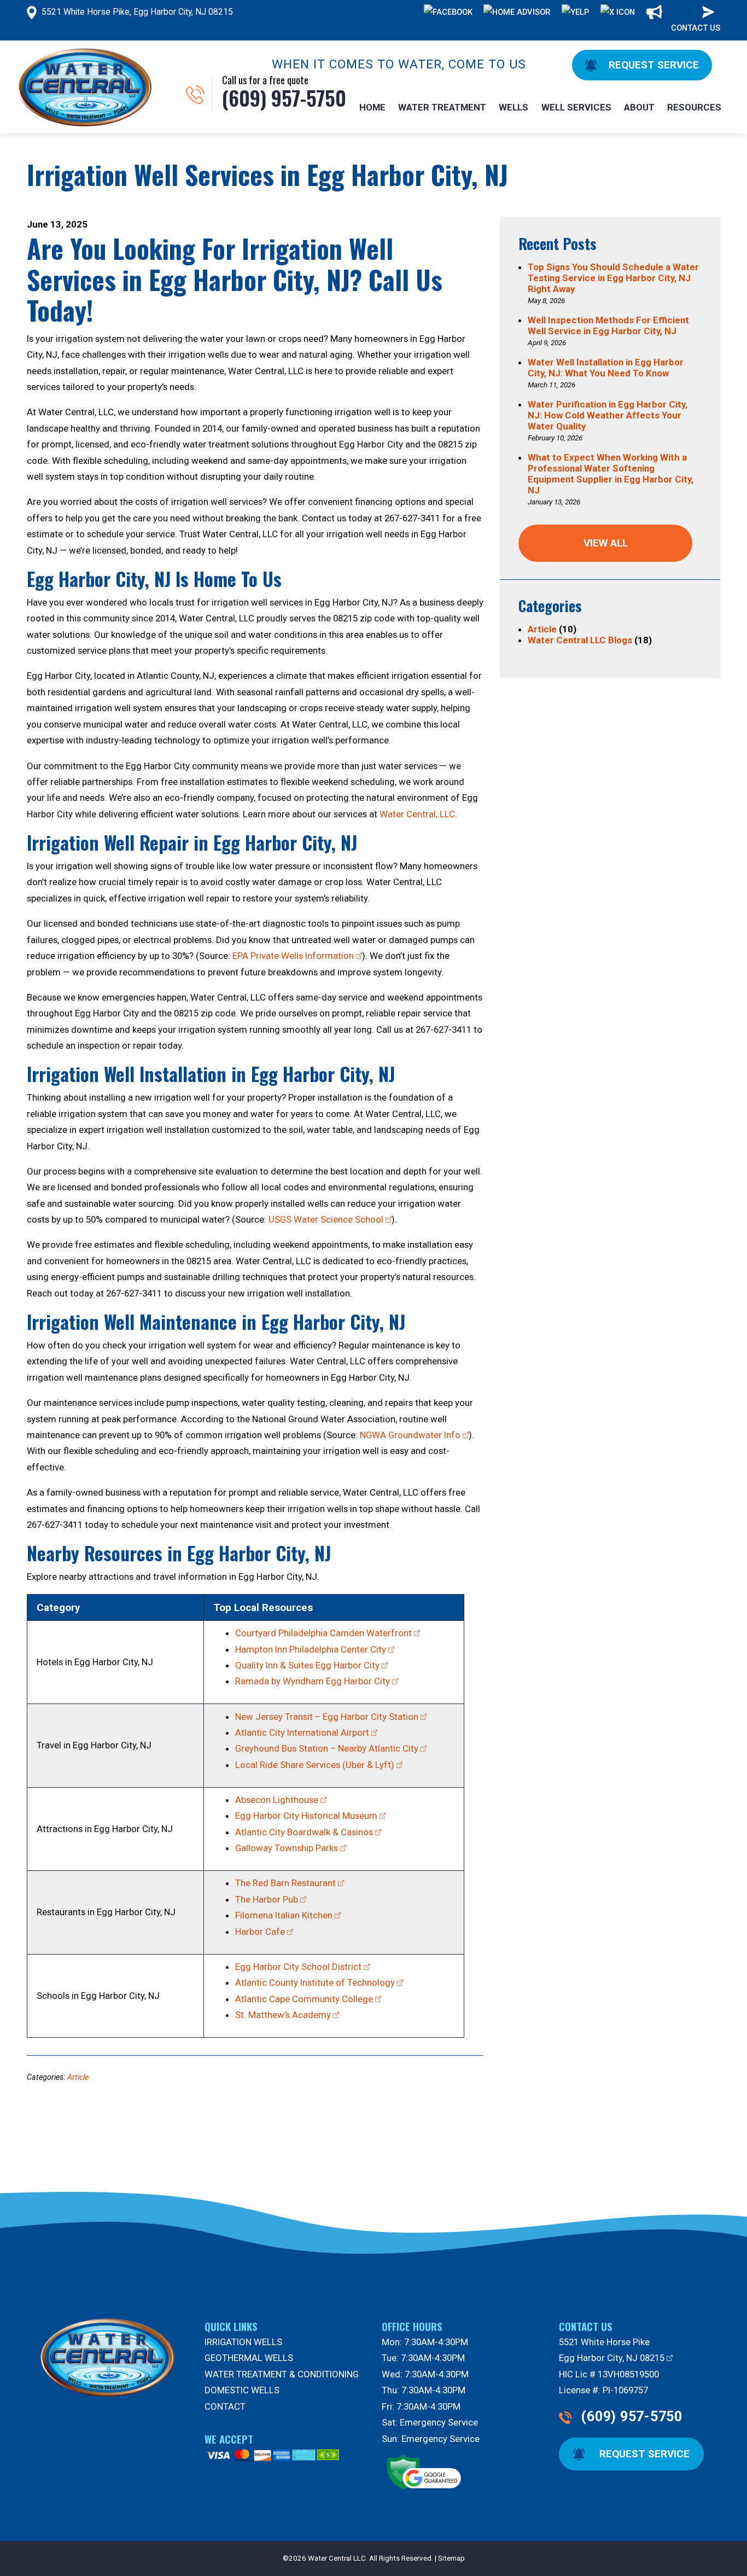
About (639, 107)
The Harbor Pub (267, 1899)
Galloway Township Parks (287, 1848)
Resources (694, 107)
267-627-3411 (412, 518)
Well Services (576, 107)
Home (372, 107)
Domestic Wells (242, 2390)
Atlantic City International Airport (302, 1732)
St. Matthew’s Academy (283, 2015)
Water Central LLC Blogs (580, 640)
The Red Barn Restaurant (285, 1883)
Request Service (652, 65)
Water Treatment (442, 107)
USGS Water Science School (326, 1219)
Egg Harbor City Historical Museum (306, 1816)
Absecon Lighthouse (277, 1800)
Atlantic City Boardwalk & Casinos (304, 1832)
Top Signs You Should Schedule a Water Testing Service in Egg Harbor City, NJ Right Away (613, 278)
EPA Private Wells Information (293, 956)
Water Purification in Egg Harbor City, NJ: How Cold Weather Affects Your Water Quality (608, 415)
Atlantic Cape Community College (304, 1999)
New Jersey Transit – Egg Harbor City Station (327, 1717)
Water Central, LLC (417, 814)
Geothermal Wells (249, 2358)
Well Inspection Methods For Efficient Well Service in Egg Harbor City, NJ (608, 325)
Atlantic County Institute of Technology (315, 1982)
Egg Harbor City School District (298, 1967)
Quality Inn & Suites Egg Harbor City (307, 1665)
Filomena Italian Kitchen (284, 1915)
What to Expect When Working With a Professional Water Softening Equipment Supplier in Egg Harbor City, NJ (611, 474)
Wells (513, 107)
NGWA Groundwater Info (410, 1435)
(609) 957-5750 (632, 2417)
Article (78, 2077)
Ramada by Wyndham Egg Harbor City (313, 1681)
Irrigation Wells (243, 2342)
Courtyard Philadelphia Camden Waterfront (323, 1633)
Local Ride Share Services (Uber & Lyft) (315, 1765)
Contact (225, 2406)
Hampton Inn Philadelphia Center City (311, 1649)
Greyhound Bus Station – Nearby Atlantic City (327, 1748)
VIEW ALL (606, 543)
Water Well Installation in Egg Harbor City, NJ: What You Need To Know (606, 368)
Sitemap (451, 2558)
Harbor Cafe (260, 1932)
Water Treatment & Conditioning (282, 2374)
